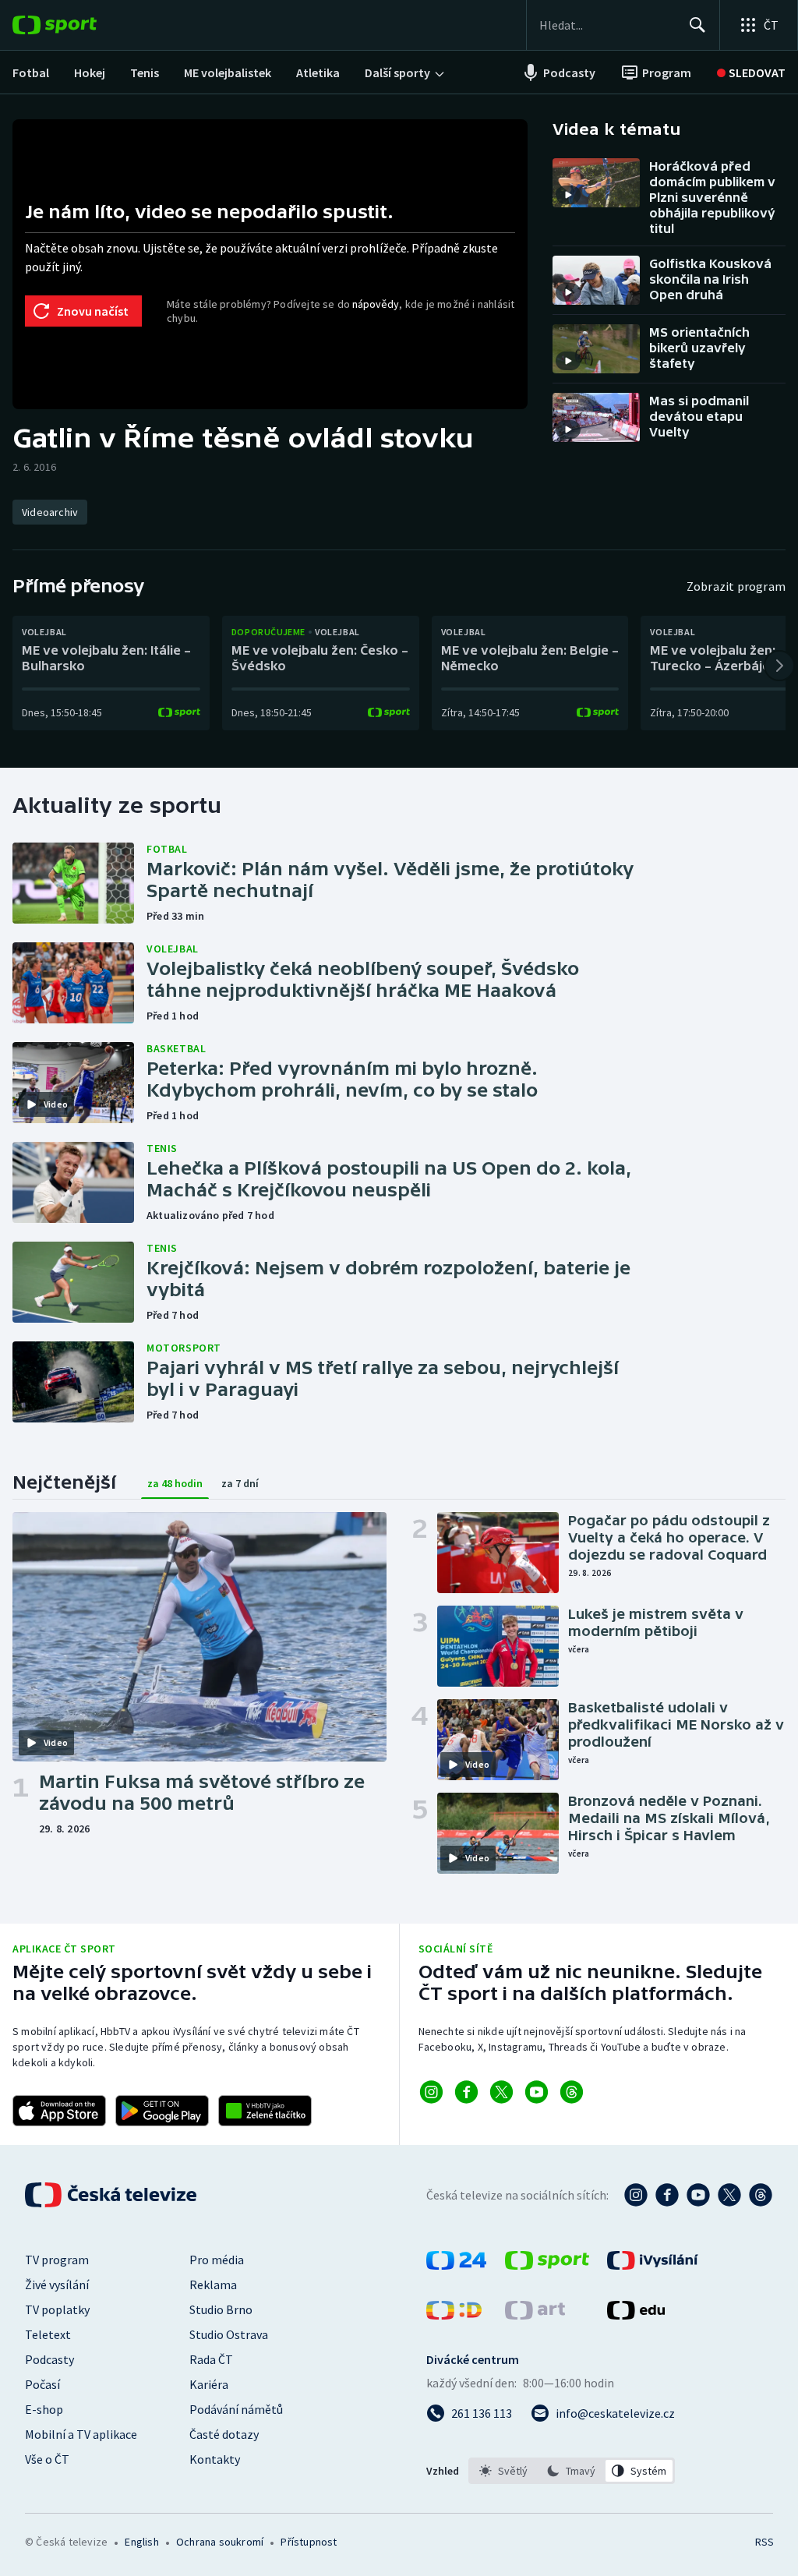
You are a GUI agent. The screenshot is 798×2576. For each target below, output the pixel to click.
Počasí (42, 2384)
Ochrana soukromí (220, 2542)
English (141, 2542)
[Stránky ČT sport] (547, 2265)
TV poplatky (57, 2309)
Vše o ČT (47, 2459)
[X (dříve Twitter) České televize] (729, 2195)
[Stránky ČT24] (456, 2265)
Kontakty (215, 2459)
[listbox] (572, 2471)
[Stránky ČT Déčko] (454, 2315)
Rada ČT (211, 2359)
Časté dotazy (224, 2434)
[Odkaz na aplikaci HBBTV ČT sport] (265, 2111)
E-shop (44, 2409)
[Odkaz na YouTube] (537, 2092)
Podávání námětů (236, 2409)
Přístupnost (309, 2542)
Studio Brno (221, 2309)
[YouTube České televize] (698, 2195)
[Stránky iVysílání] (653, 2265)
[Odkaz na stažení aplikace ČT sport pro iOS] (59, 2111)
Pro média (217, 2260)
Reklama (213, 2284)
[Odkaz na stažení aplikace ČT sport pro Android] (162, 2111)
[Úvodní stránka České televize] (112, 2195)
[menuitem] (31, 72)
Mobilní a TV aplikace (81, 2434)
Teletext (48, 2334)
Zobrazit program (736, 586)
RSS (764, 2542)
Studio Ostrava (229, 2334)
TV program (57, 2260)
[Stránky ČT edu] (636, 2315)
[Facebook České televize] (667, 2195)
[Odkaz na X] (501, 2092)
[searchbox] (607, 25)
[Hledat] (697, 25)
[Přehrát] (568, 195)
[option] (504, 2471)
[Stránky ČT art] (535, 2315)
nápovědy (376, 304)
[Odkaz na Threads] (572, 2092)
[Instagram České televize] (636, 2195)
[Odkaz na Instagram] (431, 2092)
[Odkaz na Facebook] (466, 2092)
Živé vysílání (57, 2284)
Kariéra (209, 2384)
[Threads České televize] (761, 2195)
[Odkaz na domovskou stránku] (78, 25)
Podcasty (49, 2359)
